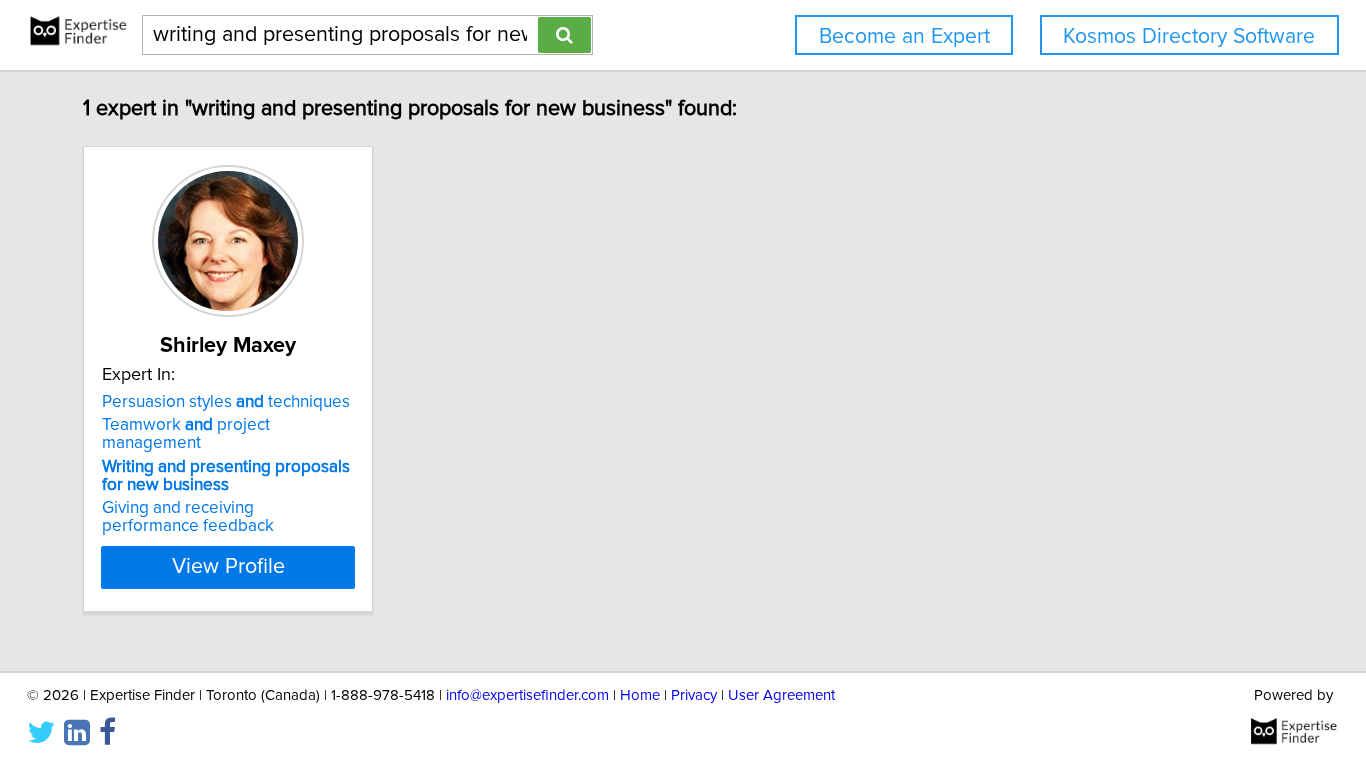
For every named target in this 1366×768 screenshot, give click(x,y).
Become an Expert (904, 36)
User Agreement (781, 695)
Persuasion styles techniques (226, 402)
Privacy (694, 695)
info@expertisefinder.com (527, 695)
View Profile (228, 567)
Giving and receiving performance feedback (188, 517)
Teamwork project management (186, 434)
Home (640, 695)
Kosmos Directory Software (1189, 36)
